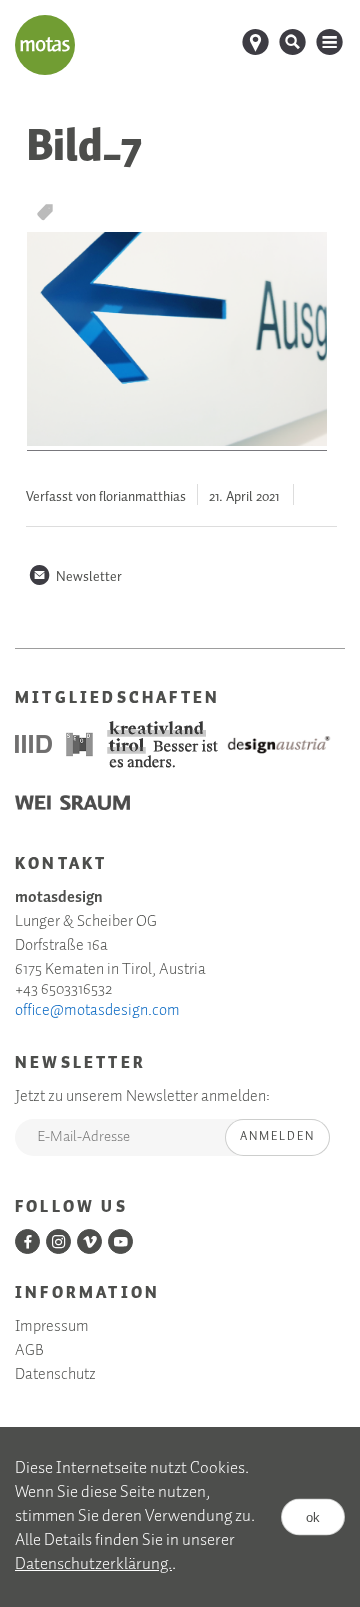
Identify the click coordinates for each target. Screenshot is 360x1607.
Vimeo (89, 1241)
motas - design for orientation (45, 45)
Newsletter (75, 577)
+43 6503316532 (63, 990)
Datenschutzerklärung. (93, 1564)
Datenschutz (55, 1375)
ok (313, 1516)
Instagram (58, 1241)
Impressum (52, 1327)
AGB (29, 1351)
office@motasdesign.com (97, 1011)
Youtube (120, 1241)
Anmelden (277, 1136)
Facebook (27, 1241)
